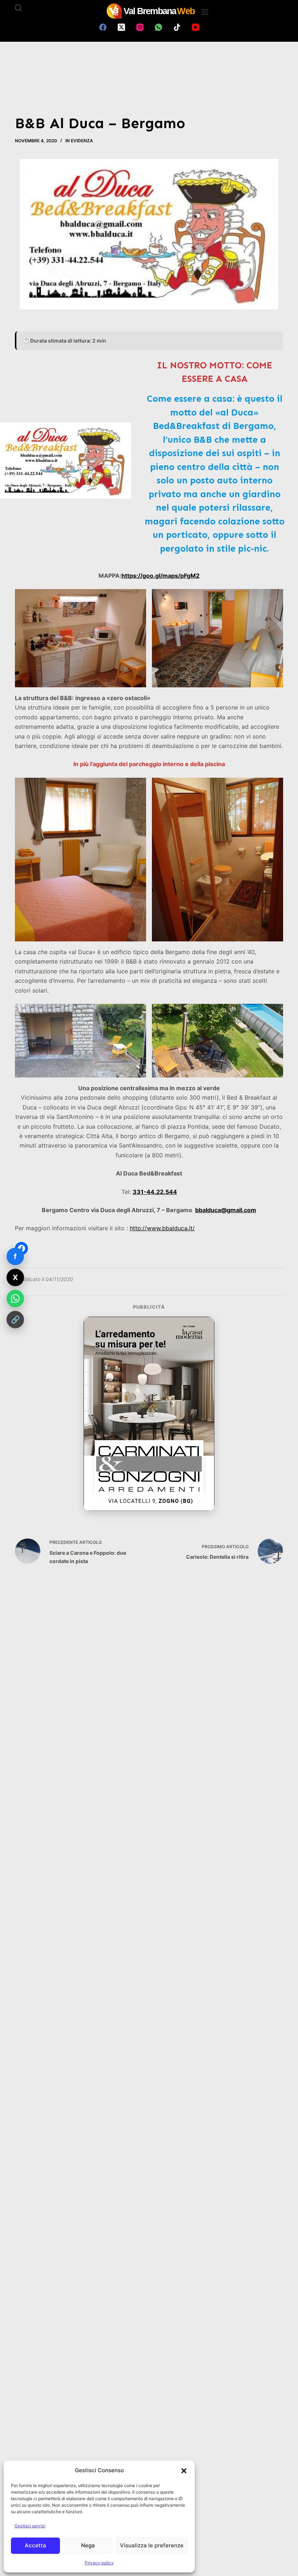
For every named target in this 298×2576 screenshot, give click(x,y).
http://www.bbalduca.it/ (162, 1228)
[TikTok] (177, 27)
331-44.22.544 (155, 1192)
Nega (88, 2545)
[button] (184, 2471)
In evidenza (79, 141)
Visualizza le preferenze (152, 2545)
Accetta (35, 2545)
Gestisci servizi (30, 2526)
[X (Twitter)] (121, 27)
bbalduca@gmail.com (226, 1210)
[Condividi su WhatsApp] (15, 1299)
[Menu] (205, 12)
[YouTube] (196, 27)
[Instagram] (140, 27)
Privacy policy (99, 2563)
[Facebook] (103, 27)
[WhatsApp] (158, 27)
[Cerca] (18, 8)
